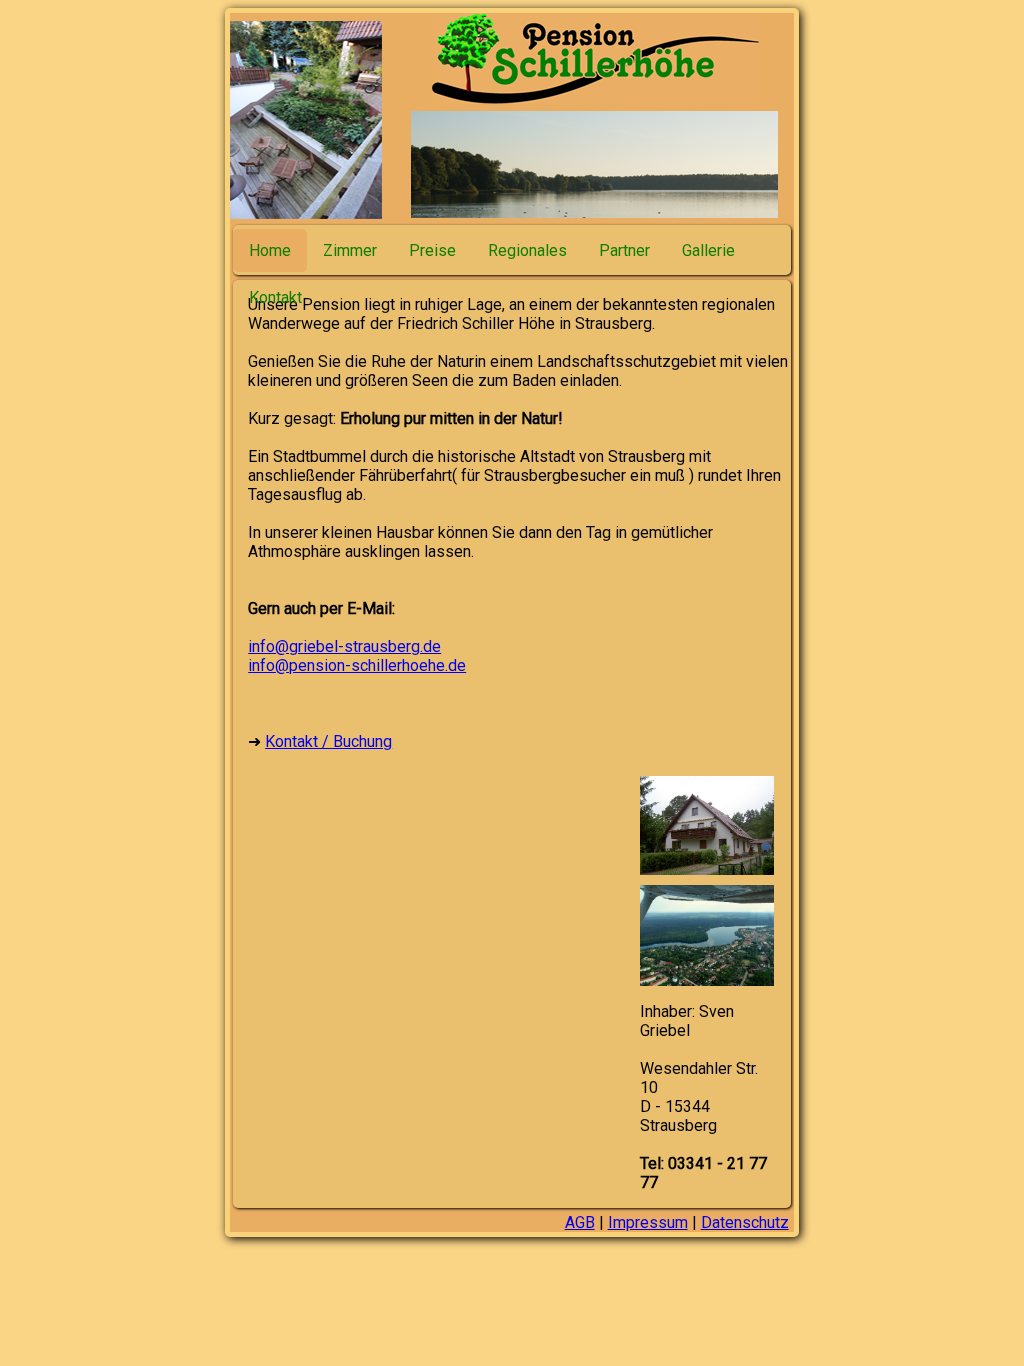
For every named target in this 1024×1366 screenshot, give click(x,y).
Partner (624, 250)
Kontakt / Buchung (328, 741)
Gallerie (708, 250)
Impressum (648, 1222)
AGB (580, 1222)
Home (270, 250)
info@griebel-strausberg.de (344, 646)
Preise (432, 250)
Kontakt (275, 297)
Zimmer (350, 250)
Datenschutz (745, 1222)
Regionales (527, 250)
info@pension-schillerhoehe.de (357, 665)
